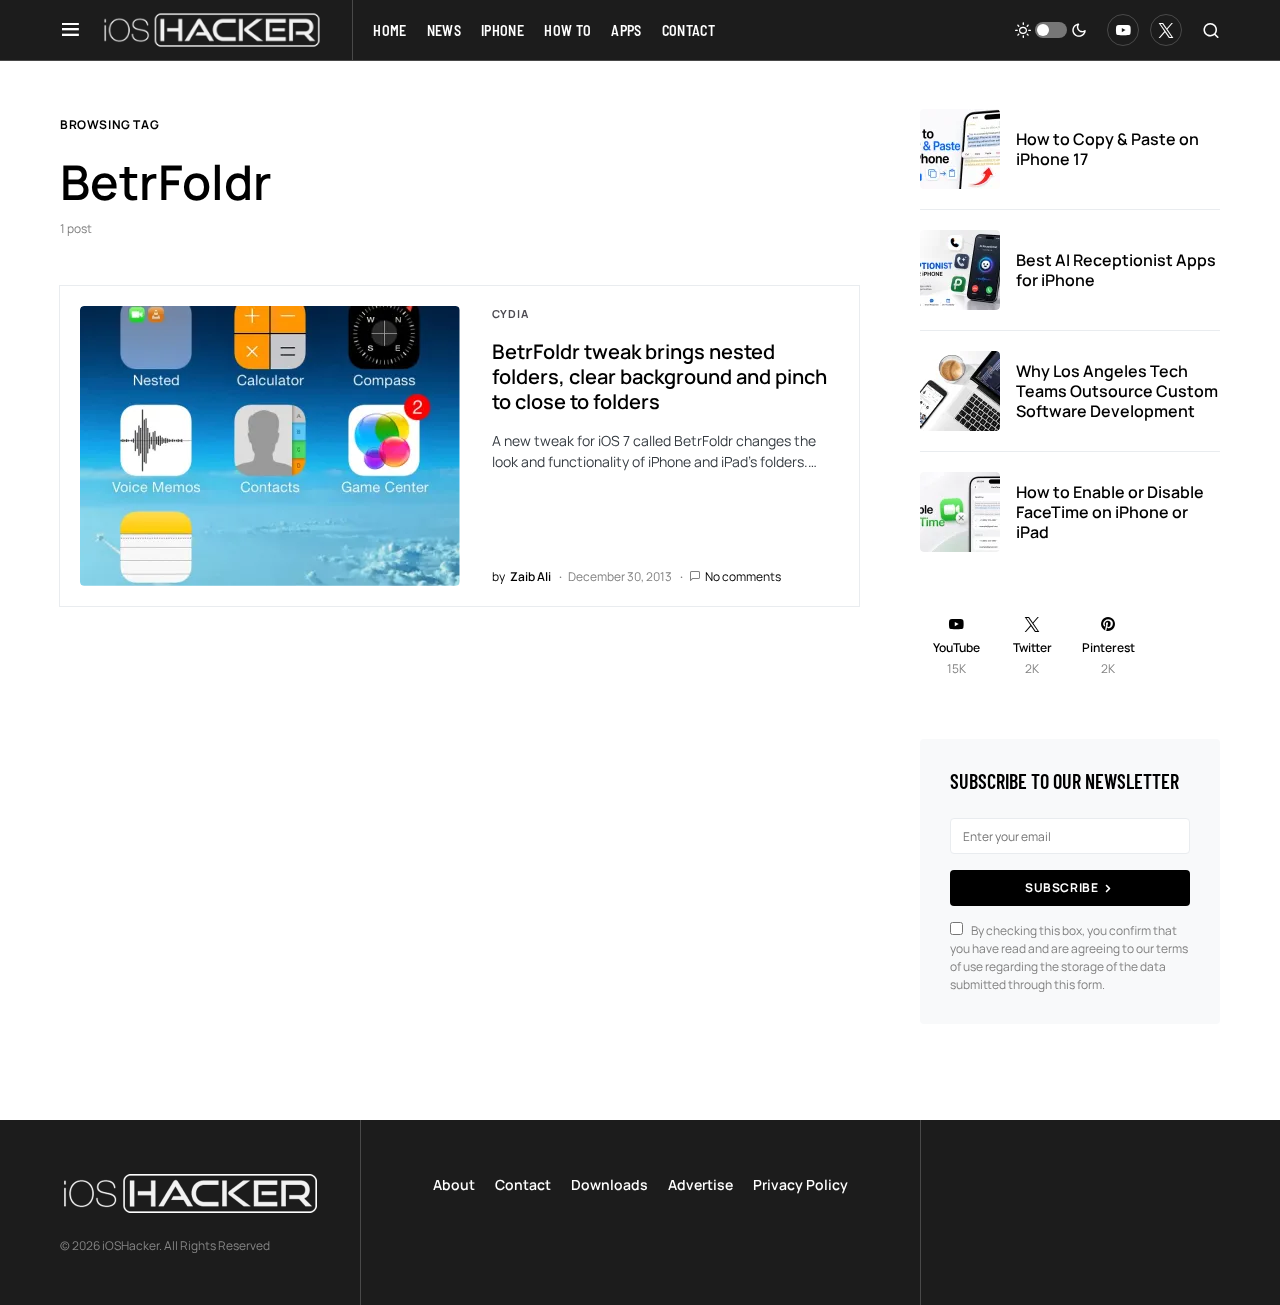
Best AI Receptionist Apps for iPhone (1116, 270)
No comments (743, 576)
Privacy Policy (800, 1184)
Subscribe (1061, 887)
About (454, 1184)
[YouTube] (1123, 30)
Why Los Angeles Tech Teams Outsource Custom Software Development (1117, 391)
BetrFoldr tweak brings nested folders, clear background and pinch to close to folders (659, 376)
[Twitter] (1166, 30)
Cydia (510, 313)
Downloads (609, 1184)
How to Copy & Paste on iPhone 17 (1107, 149)
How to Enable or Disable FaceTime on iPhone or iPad (1110, 512)
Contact (523, 1184)
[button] (70, 30)
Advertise (700, 1184)
